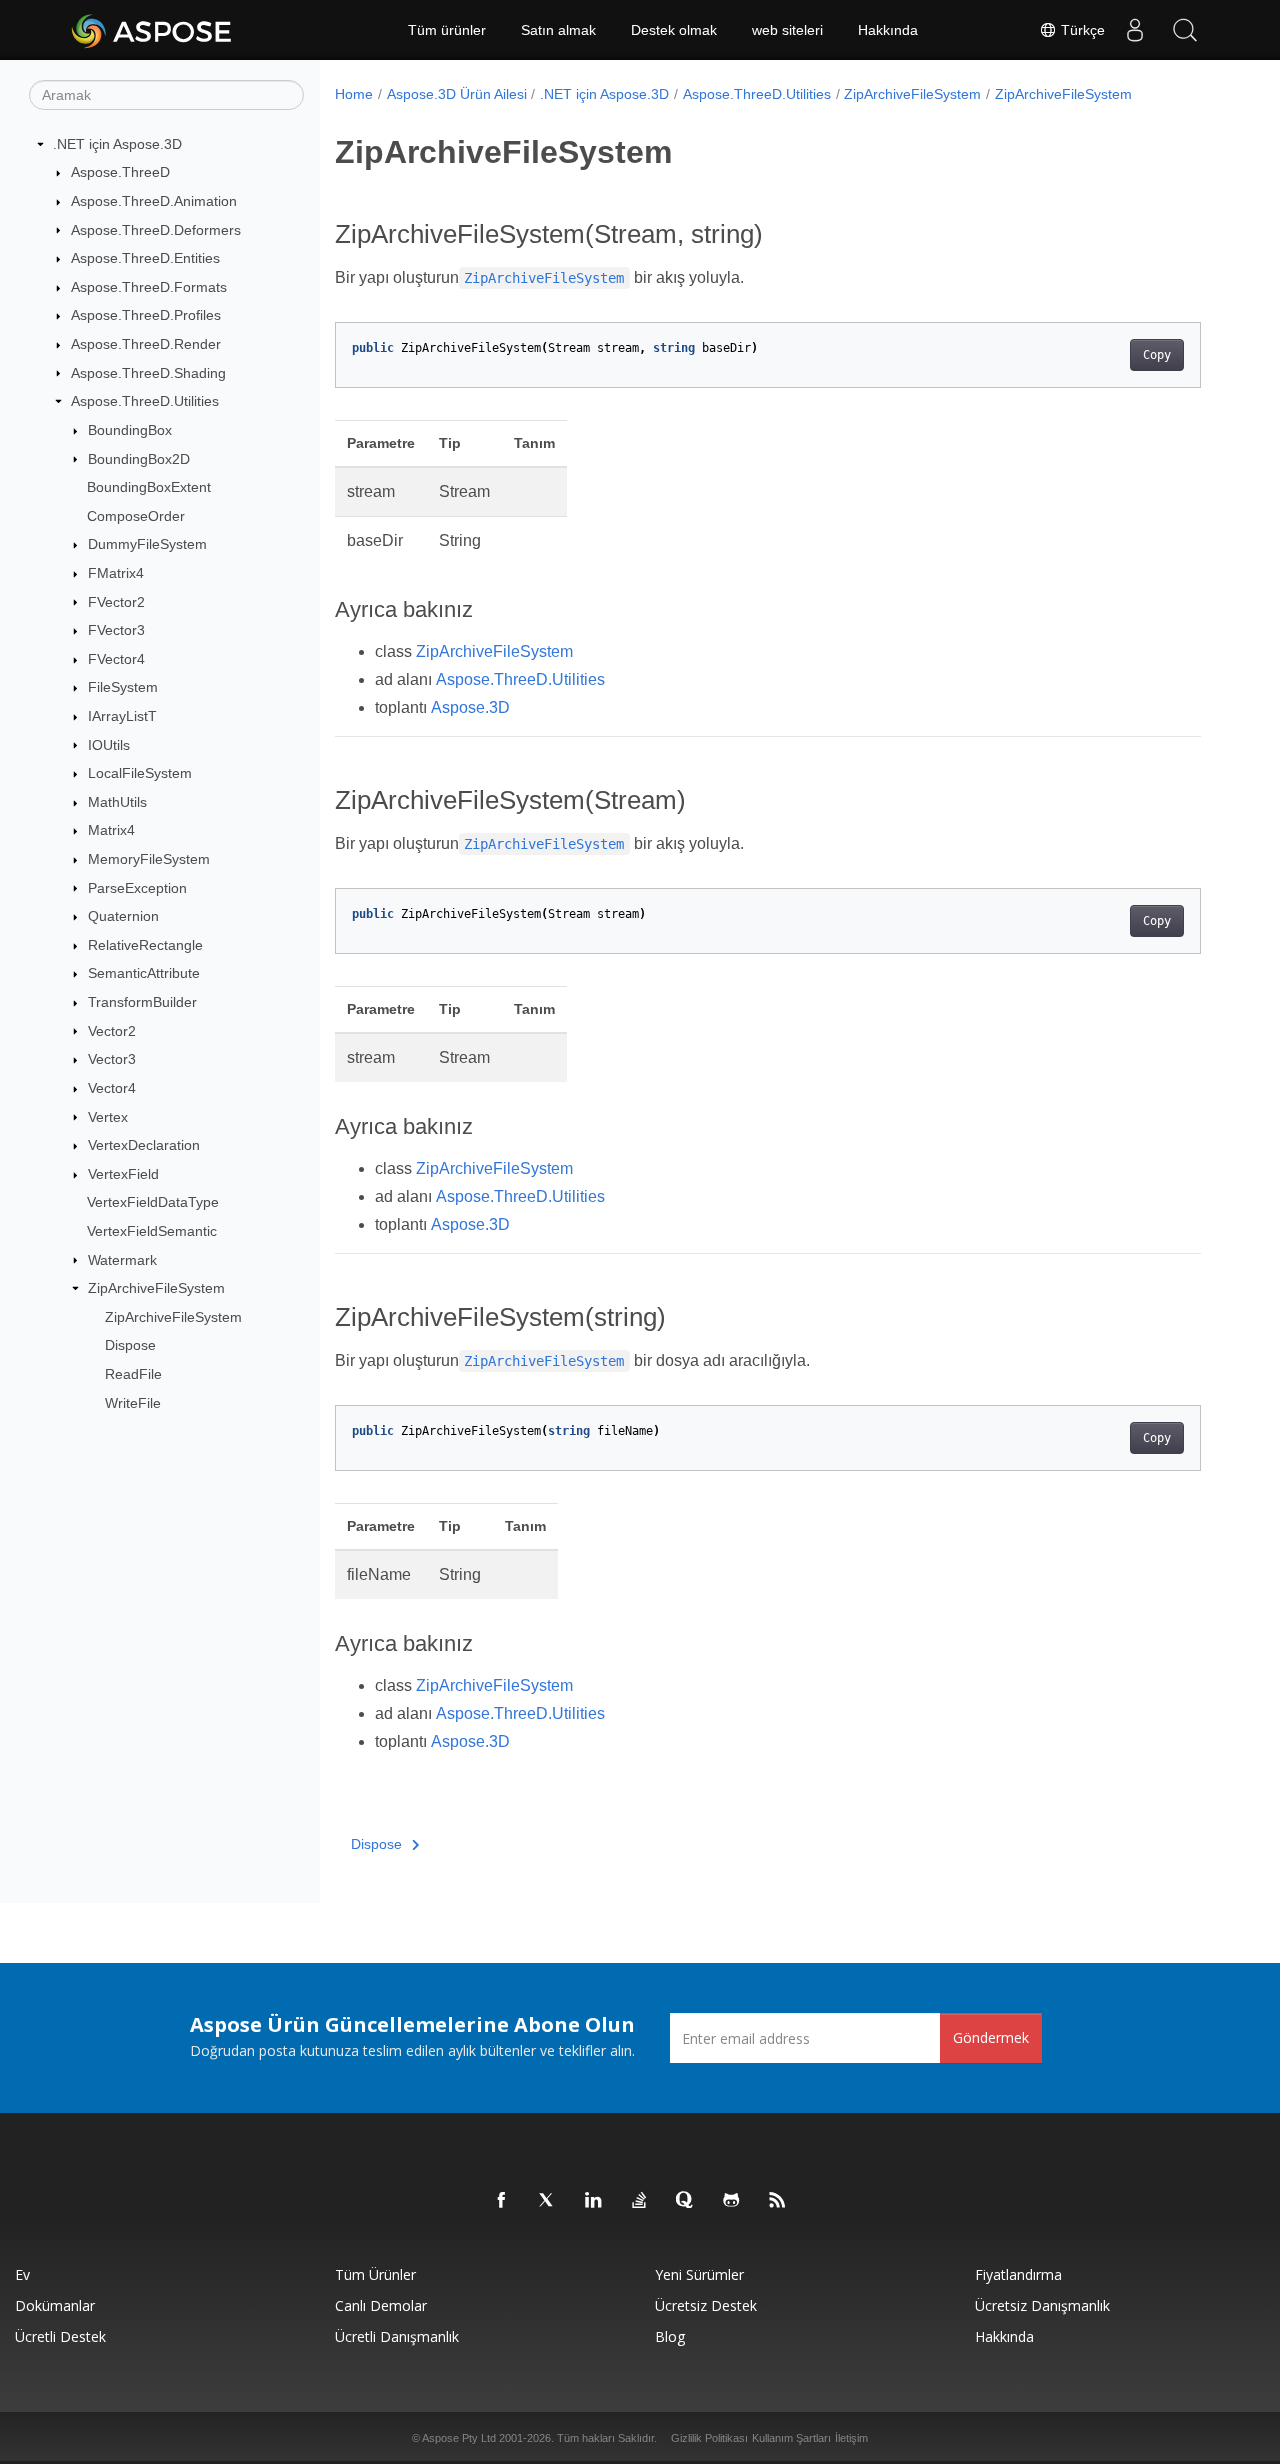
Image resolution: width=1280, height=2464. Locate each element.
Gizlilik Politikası (709, 2438)
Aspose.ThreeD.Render (146, 344)
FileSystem (123, 687)
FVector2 (116, 602)
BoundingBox (130, 430)
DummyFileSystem (147, 544)
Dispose (130, 1345)
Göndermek (991, 2037)
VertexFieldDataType (153, 1202)
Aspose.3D (470, 707)
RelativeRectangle (145, 945)
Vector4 (112, 1088)
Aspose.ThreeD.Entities (145, 258)
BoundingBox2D (139, 459)
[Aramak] (1185, 30)
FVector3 (116, 630)
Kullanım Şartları (791, 2438)
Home (354, 94)
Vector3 (112, 1059)
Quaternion (123, 916)
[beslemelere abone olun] (778, 2201)
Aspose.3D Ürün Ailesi (457, 94)
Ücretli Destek (60, 2336)
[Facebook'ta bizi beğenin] (502, 2201)
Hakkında (888, 30)
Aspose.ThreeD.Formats (149, 287)
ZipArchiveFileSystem (156, 1288)
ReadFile (133, 1374)
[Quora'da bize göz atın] (686, 2201)
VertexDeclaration (144, 1145)
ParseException (137, 888)
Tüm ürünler (447, 30)
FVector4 (116, 659)
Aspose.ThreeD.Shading (148, 373)
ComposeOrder (136, 516)
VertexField (123, 1174)
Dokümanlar (55, 2305)
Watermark (122, 1260)
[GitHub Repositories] (732, 2201)
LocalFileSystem (140, 773)
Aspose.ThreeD (120, 172)
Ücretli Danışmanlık (397, 2336)
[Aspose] (152, 30)
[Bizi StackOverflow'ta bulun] (640, 2201)
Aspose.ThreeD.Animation (154, 201)
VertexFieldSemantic (152, 1231)
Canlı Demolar (381, 2305)
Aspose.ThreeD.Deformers (156, 230)
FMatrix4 (116, 573)
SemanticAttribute (144, 973)
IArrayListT (122, 716)
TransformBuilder (142, 1002)
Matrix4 (111, 830)
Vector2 (112, 1031)
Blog (670, 2336)
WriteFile (133, 1403)
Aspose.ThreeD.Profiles (146, 315)
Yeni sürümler (699, 2274)
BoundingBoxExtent (149, 487)
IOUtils (109, 745)
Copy (1157, 355)
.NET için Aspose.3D (117, 144)
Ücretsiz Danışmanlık (1042, 2305)
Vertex (108, 1117)
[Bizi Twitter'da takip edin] (548, 2201)
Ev (22, 2274)
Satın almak (558, 30)
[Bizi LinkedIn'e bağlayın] (594, 2201)
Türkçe (1081, 30)
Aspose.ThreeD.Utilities (145, 401)
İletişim (851, 2438)
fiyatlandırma (1018, 2274)
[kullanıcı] (1135, 30)
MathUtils (117, 802)
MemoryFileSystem (149, 859)
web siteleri (787, 30)
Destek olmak (674, 30)
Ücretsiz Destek (706, 2305)
